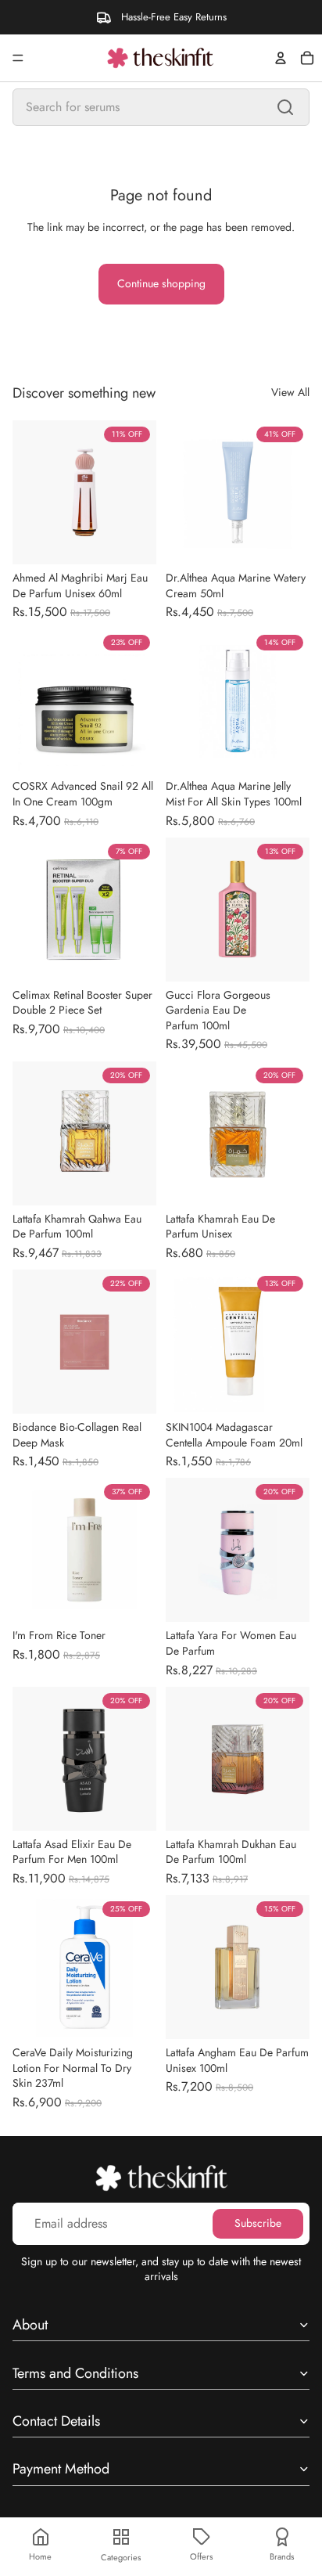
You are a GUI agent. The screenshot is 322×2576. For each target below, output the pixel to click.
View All (290, 393)
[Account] (281, 58)
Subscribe (258, 2223)
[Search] (285, 107)
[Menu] (18, 58)
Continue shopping (161, 283)
